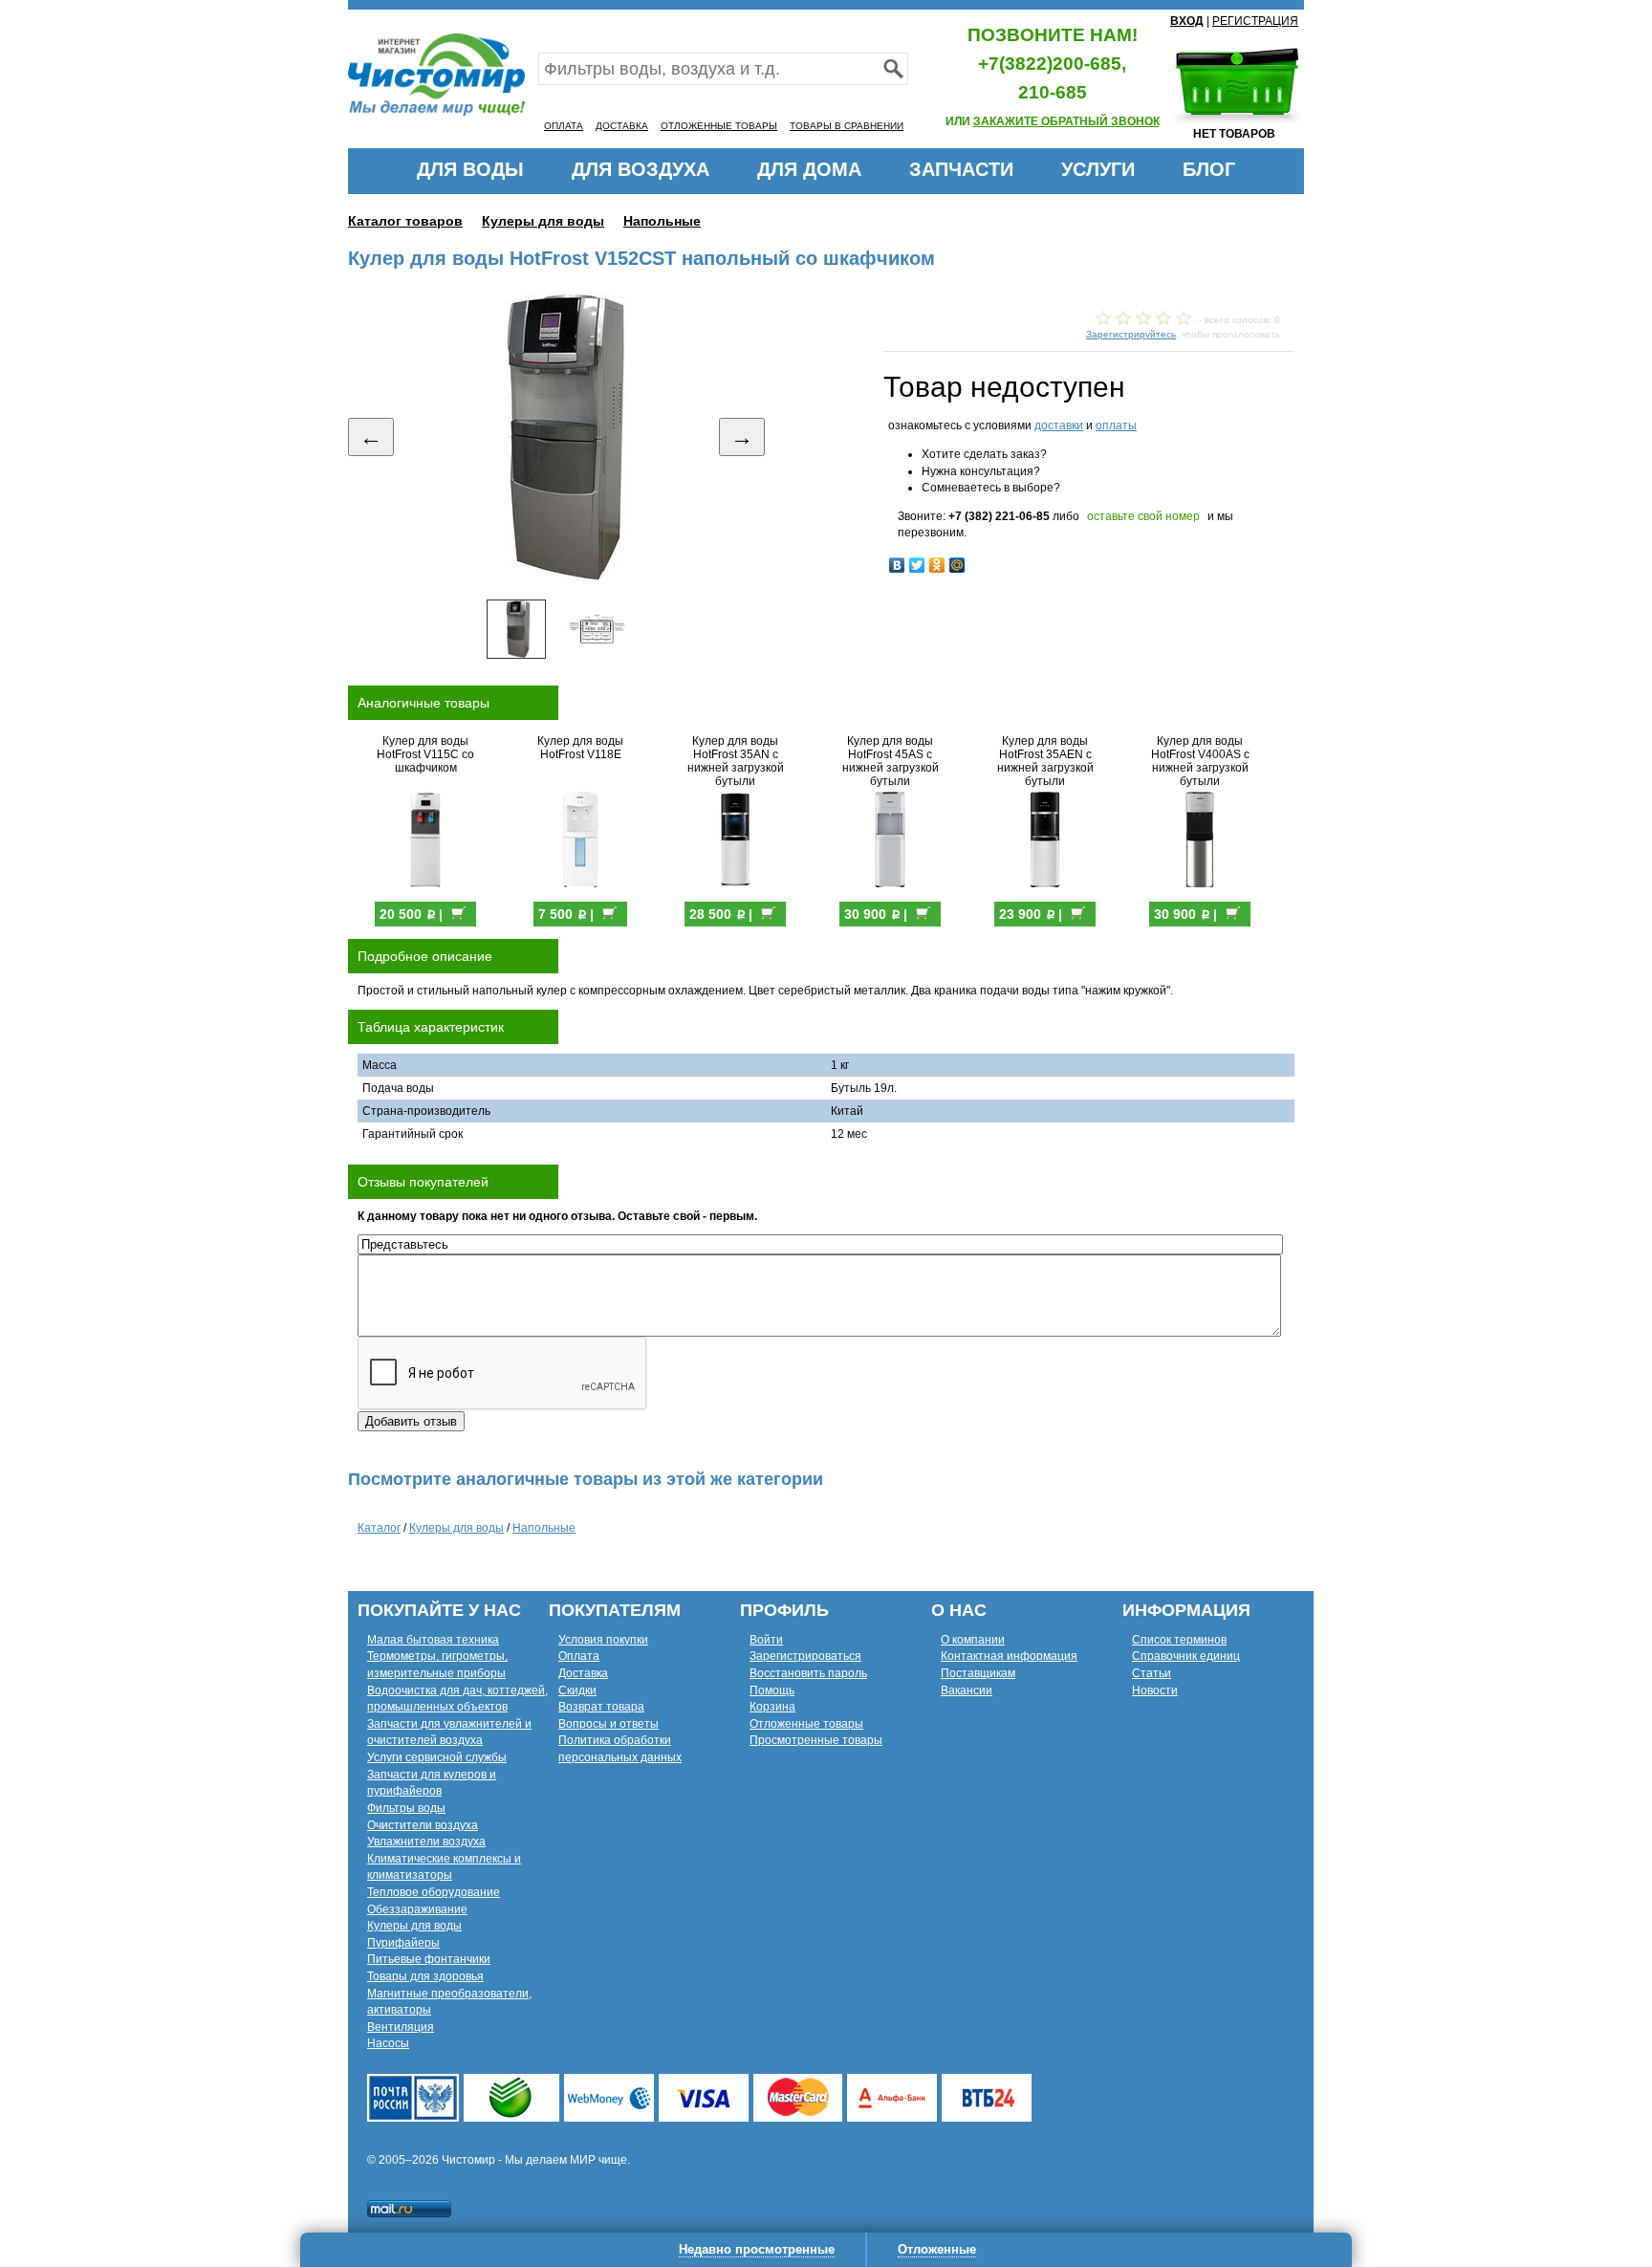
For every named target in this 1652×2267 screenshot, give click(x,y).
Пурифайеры (403, 1943)
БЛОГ (1209, 169)
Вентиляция (401, 2027)
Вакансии (967, 1690)
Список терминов (1179, 1640)
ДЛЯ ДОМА (809, 169)
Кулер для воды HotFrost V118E (580, 748)
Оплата (579, 1656)
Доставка (583, 1673)
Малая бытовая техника (433, 1640)
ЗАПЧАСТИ (961, 169)
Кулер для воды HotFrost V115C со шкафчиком (425, 754)
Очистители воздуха (423, 1825)
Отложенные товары (806, 1724)
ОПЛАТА (564, 126)
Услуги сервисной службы (437, 1757)
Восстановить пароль (808, 1673)
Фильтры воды (406, 1808)
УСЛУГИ (1098, 169)
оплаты (1116, 425)
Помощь (772, 1690)
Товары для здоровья (425, 1976)
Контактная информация (1009, 1656)
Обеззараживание (417, 1909)
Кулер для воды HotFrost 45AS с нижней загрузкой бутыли (891, 761)
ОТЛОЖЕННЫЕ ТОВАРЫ (719, 126)
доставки (1059, 425)
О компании (973, 1640)
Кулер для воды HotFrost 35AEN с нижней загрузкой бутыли (1045, 761)
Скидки (577, 1690)
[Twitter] (917, 565)
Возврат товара (601, 1707)
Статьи (1152, 1673)
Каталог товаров (405, 221)
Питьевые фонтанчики (429, 1959)
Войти (766, 1640)
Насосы (388, 2043)
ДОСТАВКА (622, 126)
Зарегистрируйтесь (1131, 334)
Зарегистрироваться (805, 1656)
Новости (1155, 1690)
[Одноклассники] (937, 565)
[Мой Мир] (957, 565)
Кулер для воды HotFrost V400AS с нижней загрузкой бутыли (1200, 761)
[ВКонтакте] (897, 565)
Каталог (379, 1528)
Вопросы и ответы (609, 1724)
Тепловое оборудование (434, 1892)
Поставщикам (978, 1673)
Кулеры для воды (543, 221)
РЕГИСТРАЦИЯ (1255, 21)
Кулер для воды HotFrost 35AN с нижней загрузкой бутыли (736, 761)
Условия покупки (603, 1640)
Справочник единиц (1186, 1656)
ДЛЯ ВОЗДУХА (641, 169)
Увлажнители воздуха (426, 1842)
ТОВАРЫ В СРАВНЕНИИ (847, 126)
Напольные (662, 221)
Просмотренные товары (816, 1740)
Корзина (772, 1707)
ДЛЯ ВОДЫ (470, 169)
